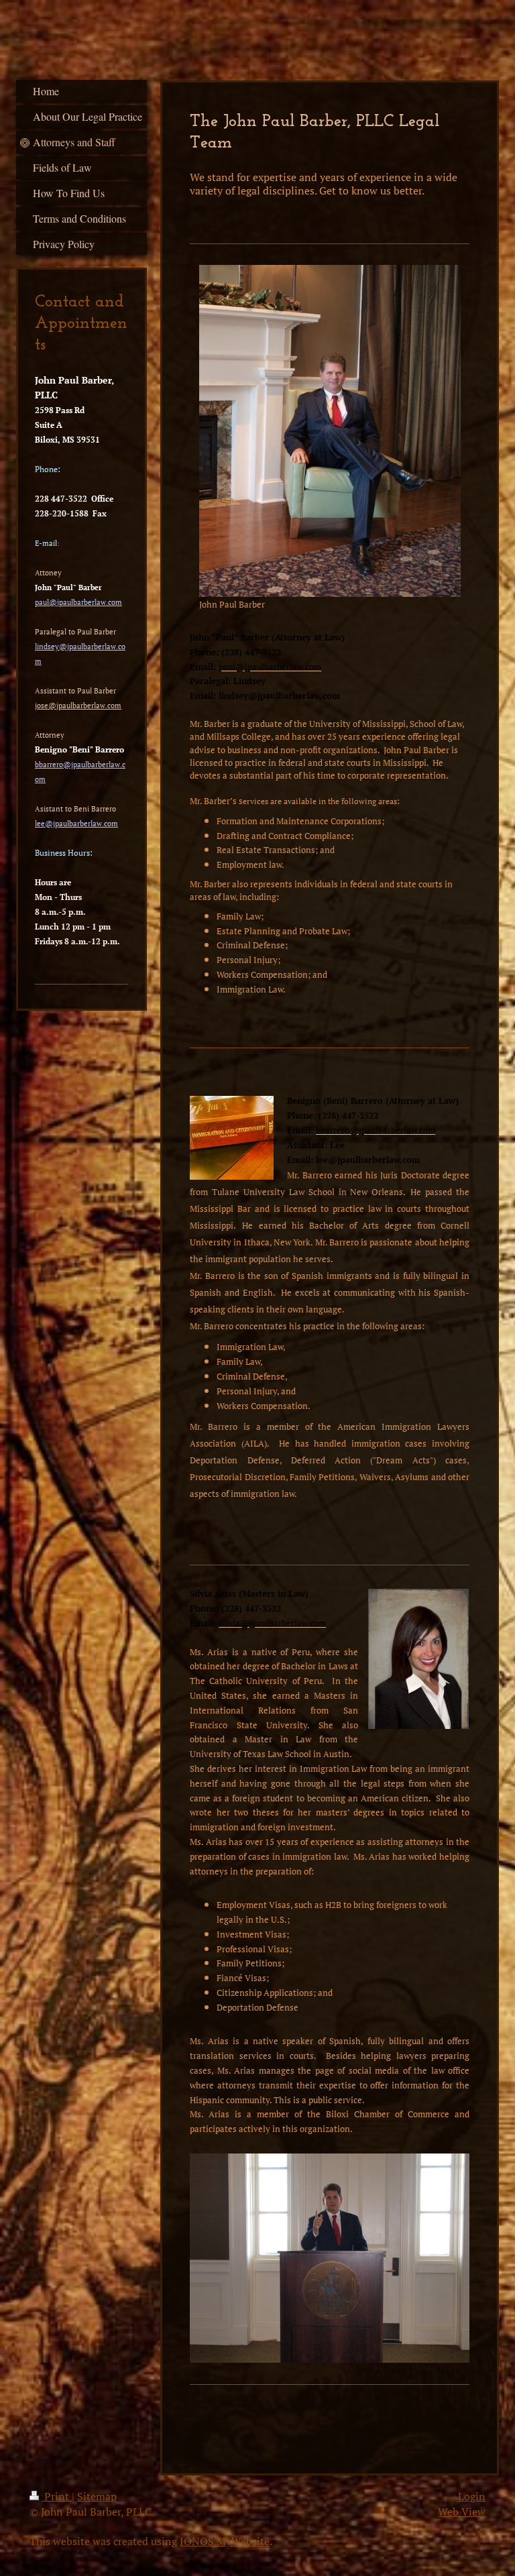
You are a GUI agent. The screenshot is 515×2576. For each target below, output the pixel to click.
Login (472, 2496)
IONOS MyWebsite (225, 2541)
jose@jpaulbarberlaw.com (78, 706)
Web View (462, 2512)
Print (57, 2496)
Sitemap (97, 2496)
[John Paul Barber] (330, 431)
